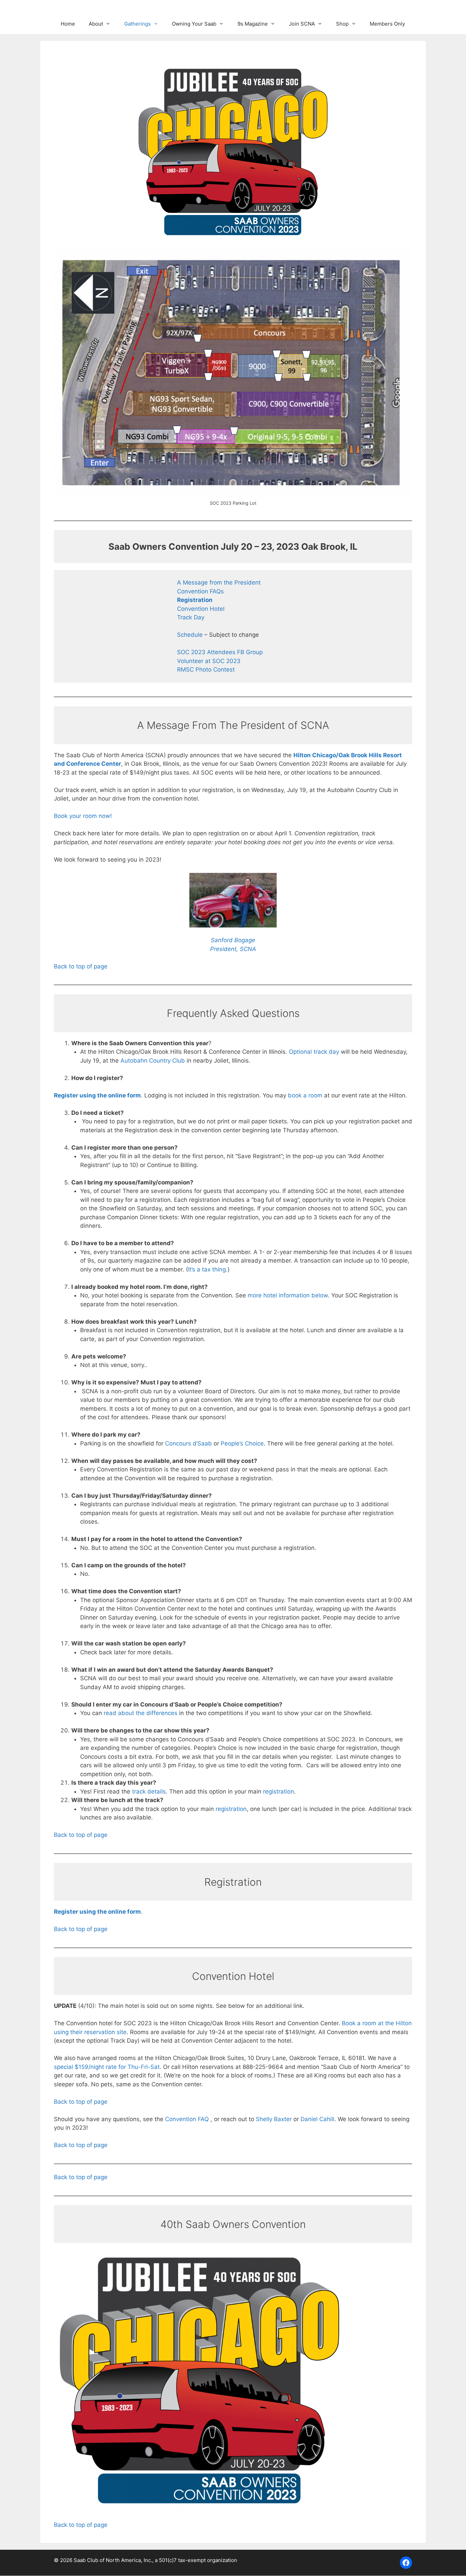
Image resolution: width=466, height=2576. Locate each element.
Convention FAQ (188, 2119)
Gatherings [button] (137, 24)
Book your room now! (83, 816)
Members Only (387, 24)
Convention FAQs (200, 591)
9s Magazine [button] (253, 24)
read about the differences (141, 1713)
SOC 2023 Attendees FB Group (220, 652)
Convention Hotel (201, 609)
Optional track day (314, 1052)
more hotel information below (288, 1295)
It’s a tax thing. (208, 1269)
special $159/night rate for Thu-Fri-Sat (107, 2067)
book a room (305, 1095)
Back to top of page (81, 966)
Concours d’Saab (188, 1443)
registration (279, 1791)
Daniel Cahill (317, 2119)
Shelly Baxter (274, 2119)
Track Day (191, 617)
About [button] (96, 24)
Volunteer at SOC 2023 (209, 661)
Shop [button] (342, 24)
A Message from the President (219, 582)
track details (149, 1791)
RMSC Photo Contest (206, 670)
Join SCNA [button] (302, 24)
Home (68, 24)
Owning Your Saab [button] (194, 24)
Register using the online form (97, 1095)
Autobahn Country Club (153, 1061)
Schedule (191, 635)
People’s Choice (242, 1443)
